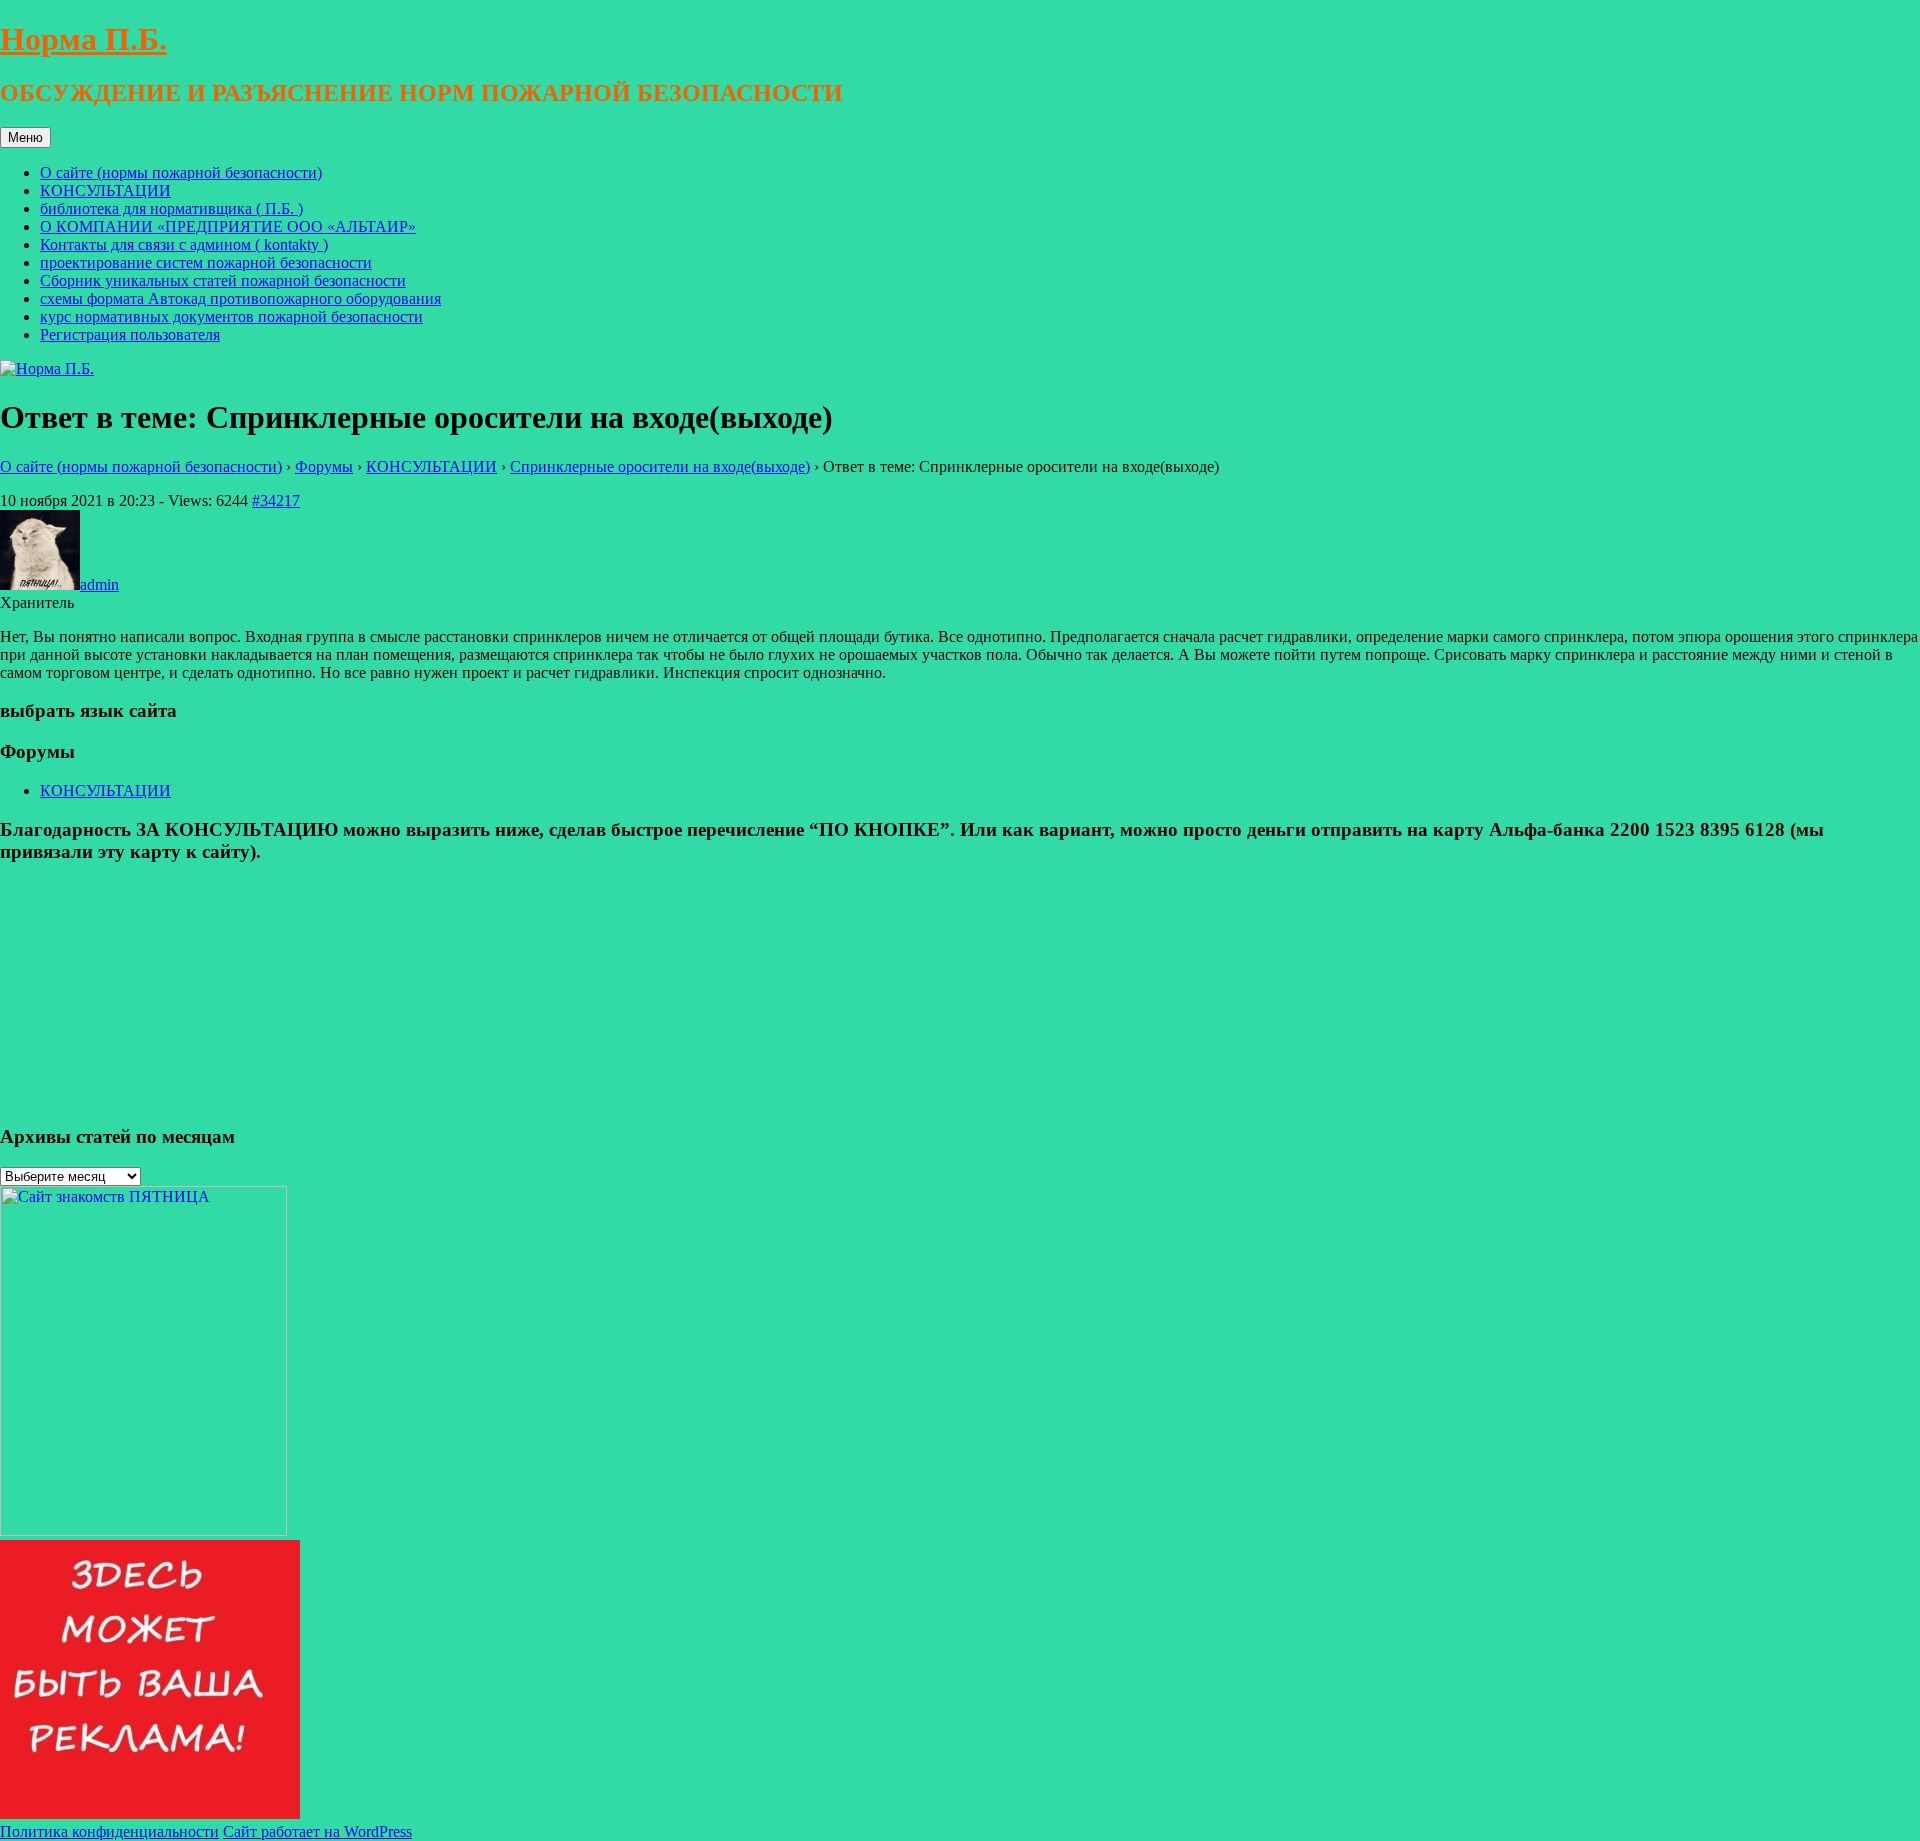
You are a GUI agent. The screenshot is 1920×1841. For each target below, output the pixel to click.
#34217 (276, 500)
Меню (25, 137)
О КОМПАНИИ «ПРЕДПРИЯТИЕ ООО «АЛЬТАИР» (228, 226)
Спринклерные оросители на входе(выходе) (660, 466)
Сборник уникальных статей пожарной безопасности (223, 280)
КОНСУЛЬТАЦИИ (105, 190)
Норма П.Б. (83, 39)
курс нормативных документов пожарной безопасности (231, 316)
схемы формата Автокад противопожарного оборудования (240, 298)
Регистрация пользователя (130, 334)
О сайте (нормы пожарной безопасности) (181, 172)
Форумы (324, 466)
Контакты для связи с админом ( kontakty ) (184, 244)
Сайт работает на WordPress (317, 1831)
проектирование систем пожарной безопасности (206, 262)
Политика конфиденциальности (109, 1831)
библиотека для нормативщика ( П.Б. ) (171, 208)
